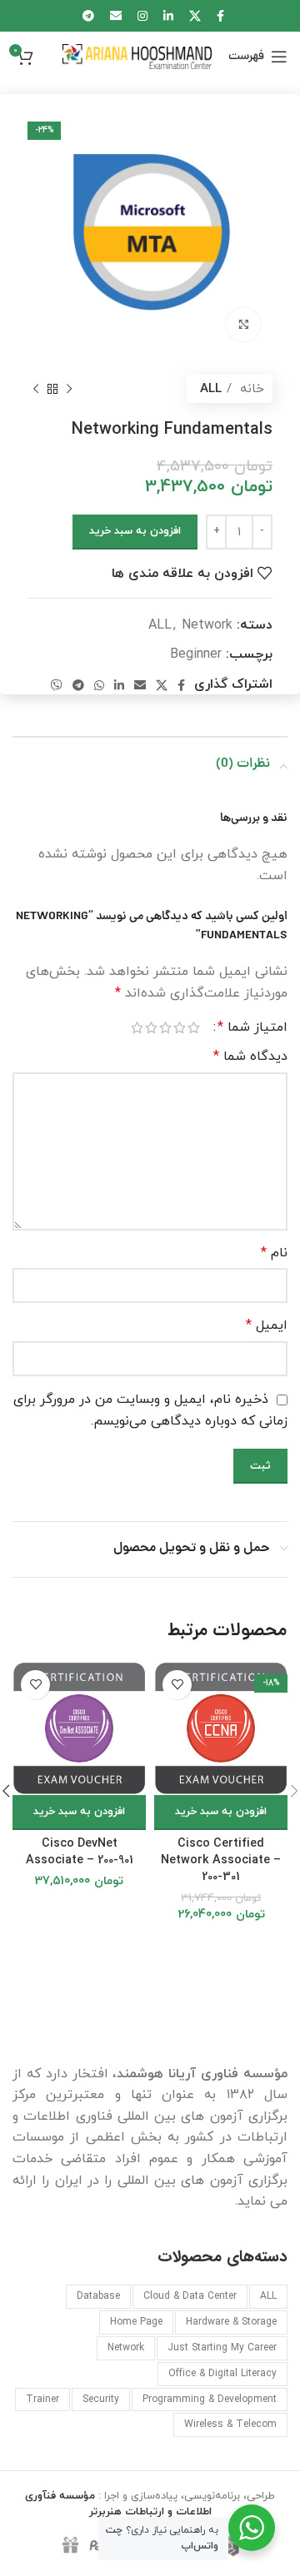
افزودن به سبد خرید (135, 531)
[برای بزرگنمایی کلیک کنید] (243, 325)
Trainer (42, 2399)
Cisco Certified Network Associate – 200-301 (221, 1860)
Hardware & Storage (231, 2322)
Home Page (136, 2322)
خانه (250, 389)
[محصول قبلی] (69, 389)
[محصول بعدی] (36, 389)
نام (274, 1253)
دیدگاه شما (250, 1057)
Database (98, 2296)
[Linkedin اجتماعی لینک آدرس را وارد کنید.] (119, 685)
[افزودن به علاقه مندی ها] (177, 1685)
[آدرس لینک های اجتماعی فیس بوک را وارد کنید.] (181, 685)
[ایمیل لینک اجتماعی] (140, 685)
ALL (211, 389)
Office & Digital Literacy (222, 2374)
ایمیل (267, 1325)
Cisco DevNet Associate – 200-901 (80, 1852)
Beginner (196, 654)
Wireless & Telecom (230, 2424)
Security (101, 2399)
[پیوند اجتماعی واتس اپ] (99, 685)
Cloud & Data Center (190, 2296)
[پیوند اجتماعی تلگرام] (78, 685)
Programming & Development (210, 2399)
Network (207, 625)
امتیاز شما (252, 1027)
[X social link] (162, 685)
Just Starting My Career (222, 2348)
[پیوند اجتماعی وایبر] (57, 685)
